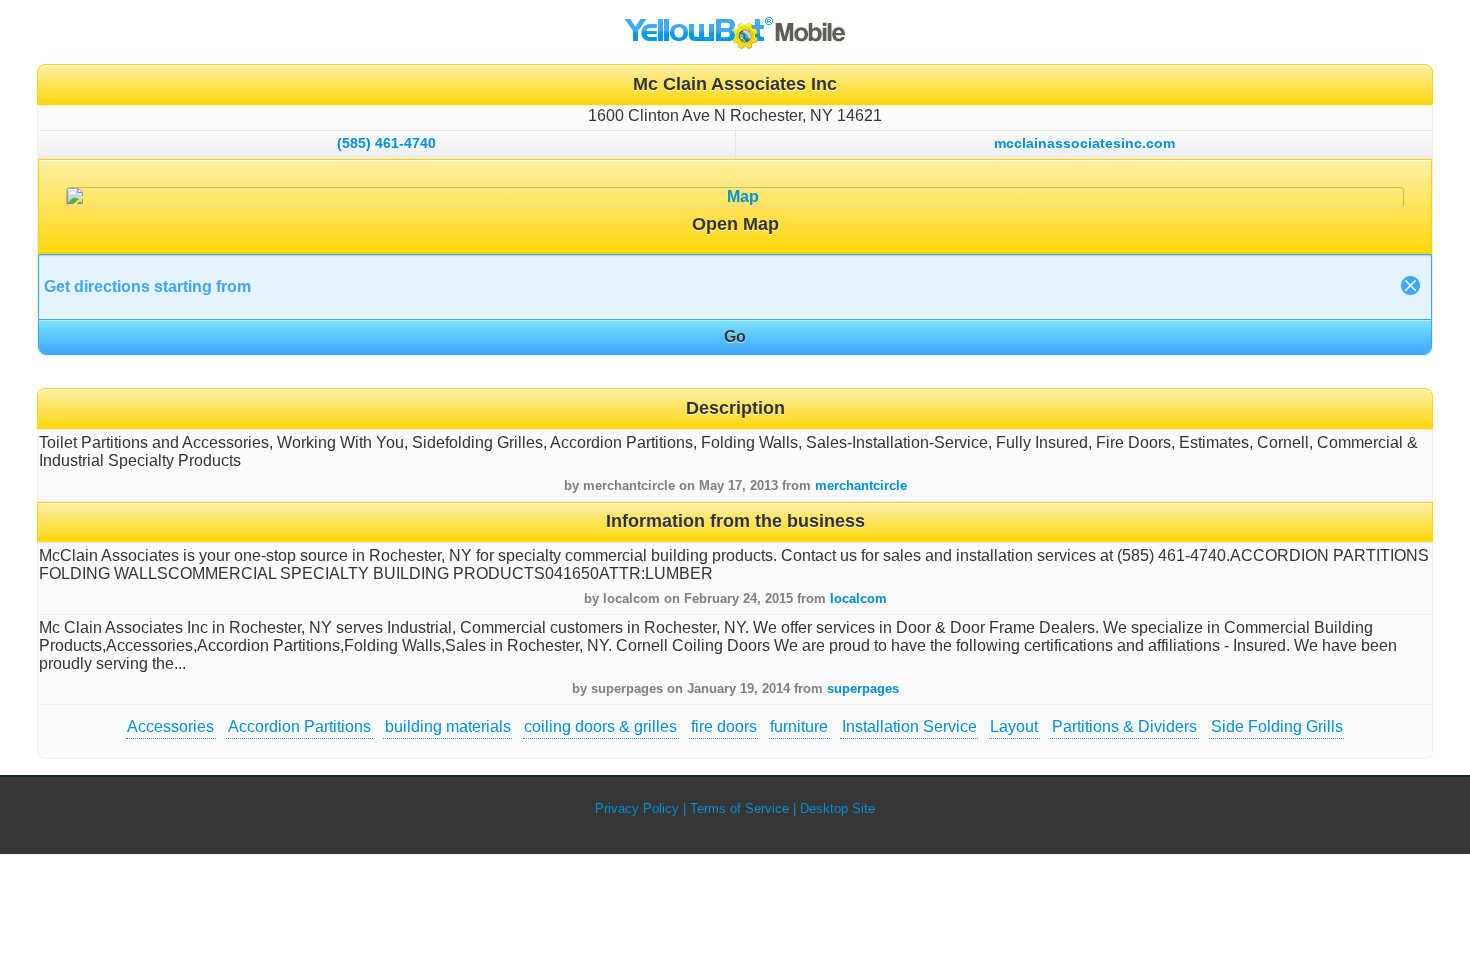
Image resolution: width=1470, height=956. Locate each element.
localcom (858, 598)
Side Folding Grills (1277, 726)
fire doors (724, 726)
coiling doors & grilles (600, 726)
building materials (448, 726)
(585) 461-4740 (386, 143)
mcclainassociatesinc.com (1084, 143)
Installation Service (909, 726)
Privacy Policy (637, 808)
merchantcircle (861, 485)
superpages (863, 688)
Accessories (170, 726)
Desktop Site (837, 808)
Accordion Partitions (299, 726)
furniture (799, 726)
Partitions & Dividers (1124, 726)
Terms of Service (739, 808)
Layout (1014, 726)
